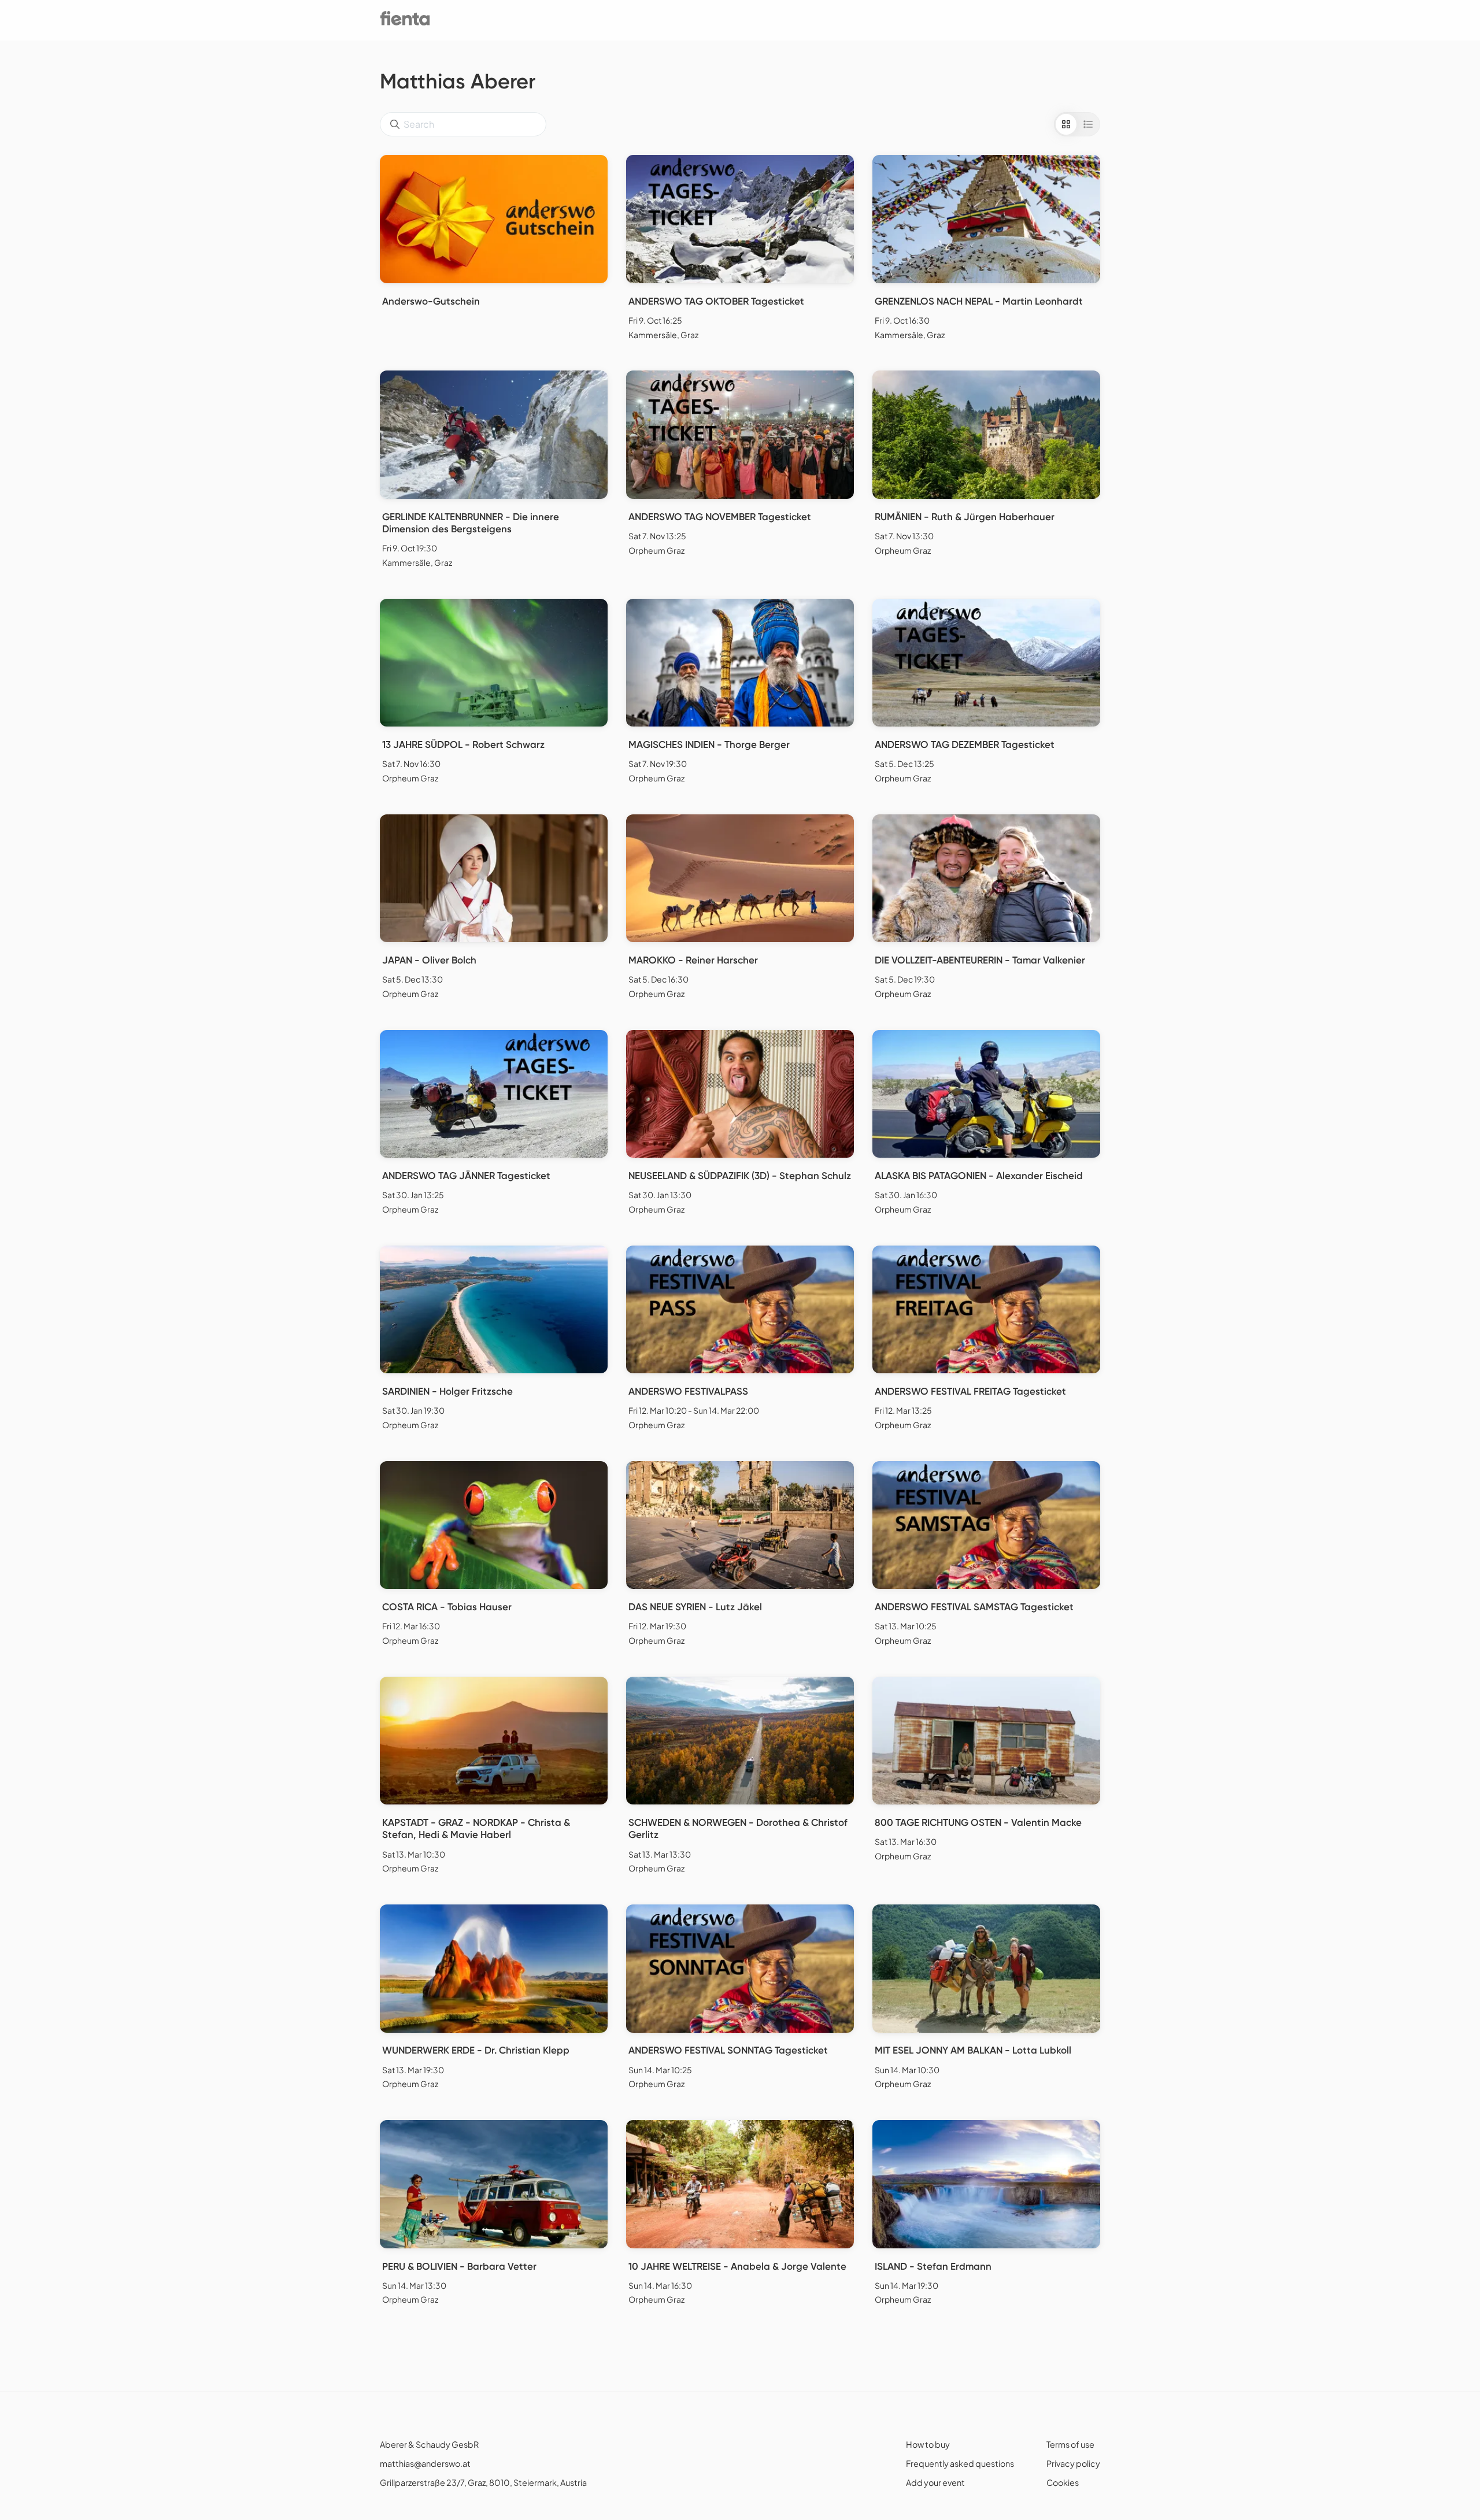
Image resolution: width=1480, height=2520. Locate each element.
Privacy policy (1073, 2463)
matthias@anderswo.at (425, 2463)
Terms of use (1070, 2444)
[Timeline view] (1088, 124)
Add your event (935, 2482)
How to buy (928, 2444)
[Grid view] (1066, 124)
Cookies (1063, 2482)
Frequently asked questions (960, 2463)
